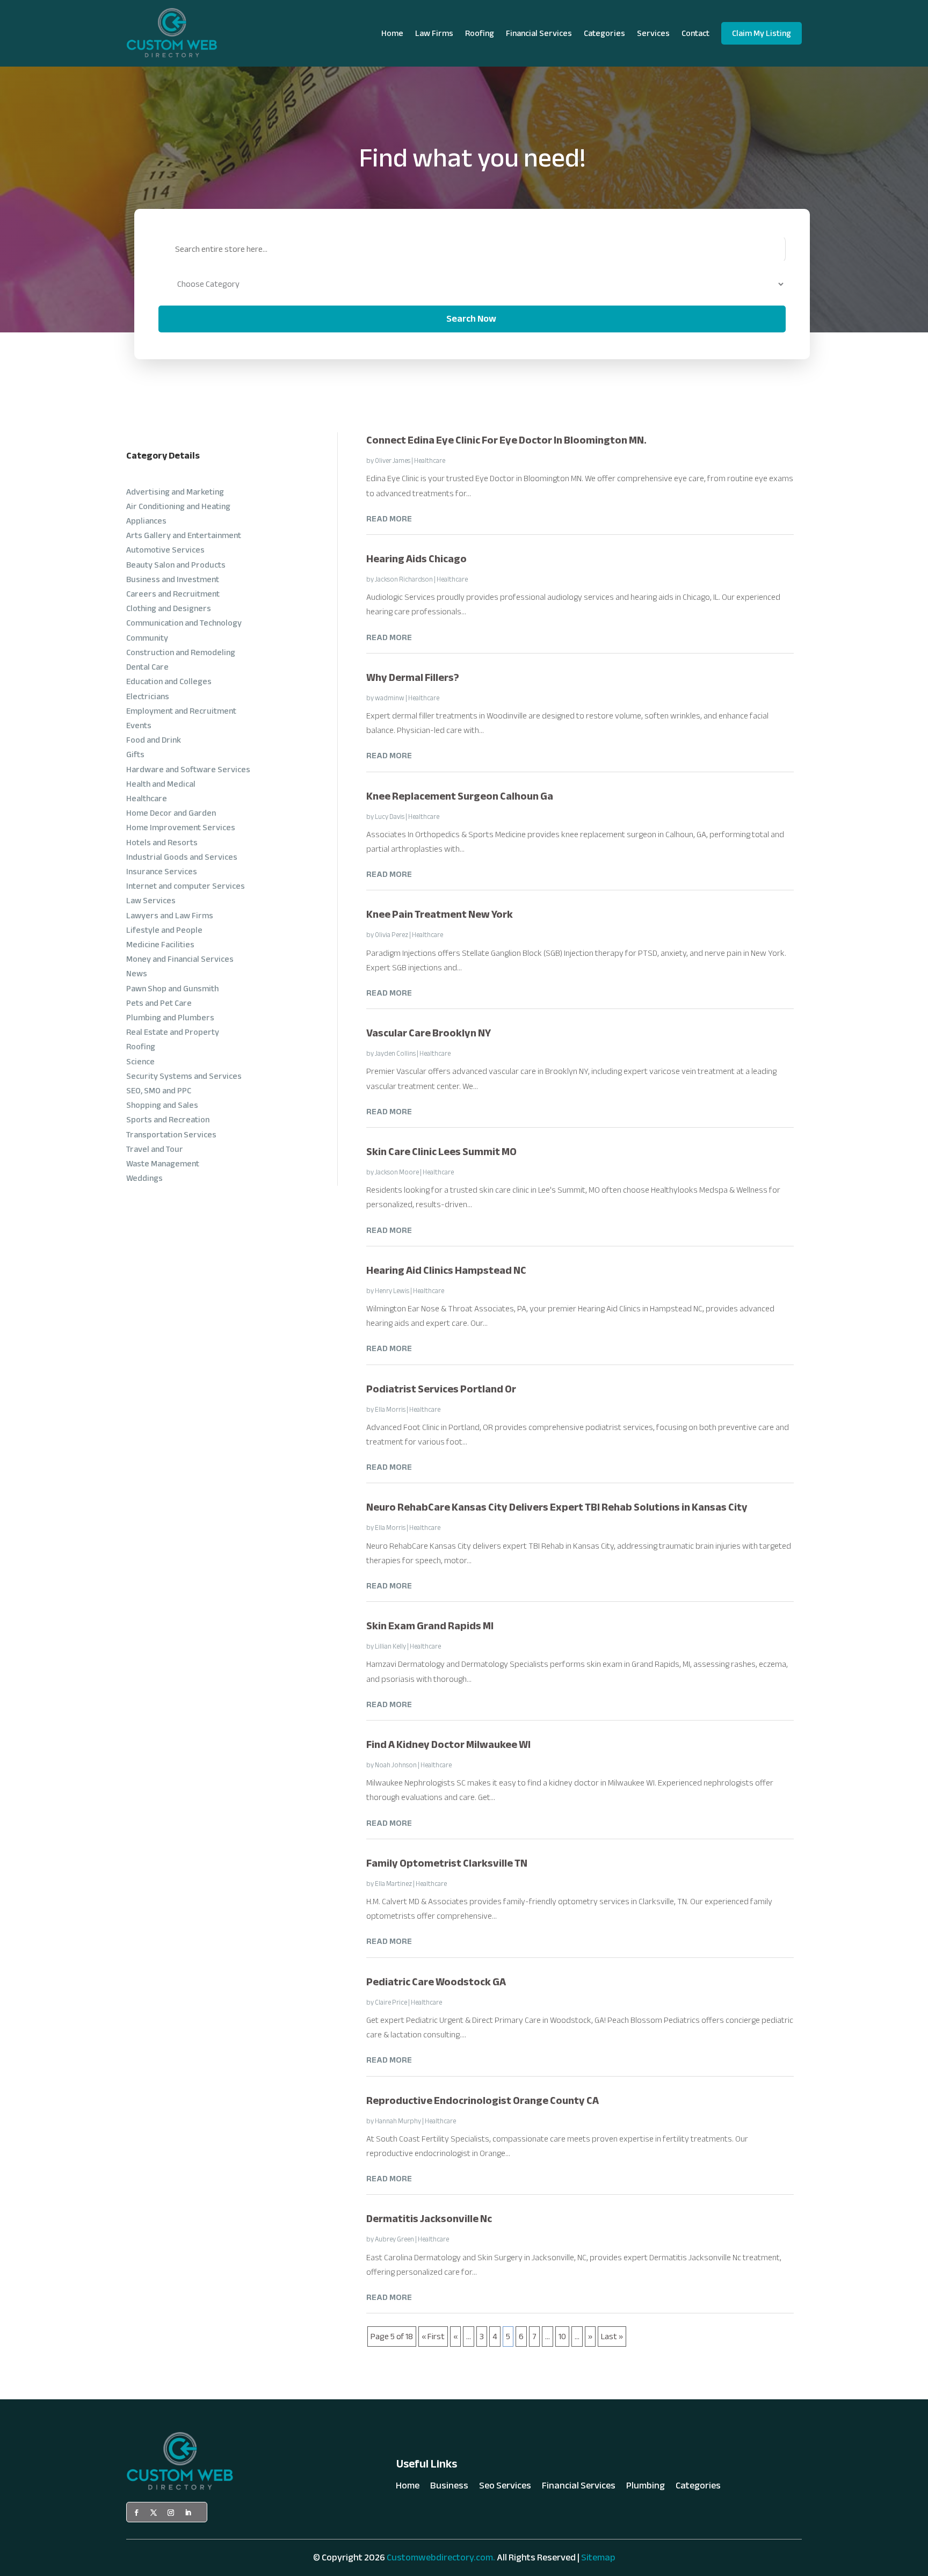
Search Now (471, 319)
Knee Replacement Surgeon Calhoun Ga (460, 796)
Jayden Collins (395, 1054)
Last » (612, 2336)
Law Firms (434, 33)
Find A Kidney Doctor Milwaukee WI (448, 1744)
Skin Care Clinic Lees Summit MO (441, 1152)
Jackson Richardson (404, 579)
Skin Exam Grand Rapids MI (430, 1626)
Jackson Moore (397, 1172)
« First (433, 2336)
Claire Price (391, 2002)
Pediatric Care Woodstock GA (436, 1982)
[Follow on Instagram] (171, 2513)
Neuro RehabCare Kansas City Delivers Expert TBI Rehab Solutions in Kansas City (557, 1507)
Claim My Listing (762, 33)
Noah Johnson (396, 1765)
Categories (604, 33)
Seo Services (505, 2488)
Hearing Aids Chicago (416, 559)
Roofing (480, 33)
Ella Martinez (393, 1884)
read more (389, 519)
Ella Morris (390, 1410)
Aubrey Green (394, 2239)
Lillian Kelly (390, 1646)
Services (653, 33)
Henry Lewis (392, 1291)
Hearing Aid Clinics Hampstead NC (446, 1270)
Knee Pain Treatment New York (440, 914)
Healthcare (430, 461)
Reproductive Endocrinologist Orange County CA (483, 2100)
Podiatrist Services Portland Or (441, 1389)
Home (392, 33)
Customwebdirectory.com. (441, 2557)
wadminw (390, 698)
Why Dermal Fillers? (413, 677)
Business (449, 2488)
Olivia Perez (392, 935)
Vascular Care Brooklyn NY (429, 1033)
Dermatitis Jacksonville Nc (429, 2219)
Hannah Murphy (398, 2121)
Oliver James (393, 461)
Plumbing (646, 2488)
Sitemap (598, 2557)
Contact (695, 33)
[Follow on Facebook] (136, 2513)
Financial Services (539, 33)
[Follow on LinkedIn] (188, 2513)
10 (562, 2336)
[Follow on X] (154, 2513)
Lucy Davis (390, 817)
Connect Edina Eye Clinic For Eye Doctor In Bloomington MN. (506, 440)
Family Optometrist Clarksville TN (447, 1863)
